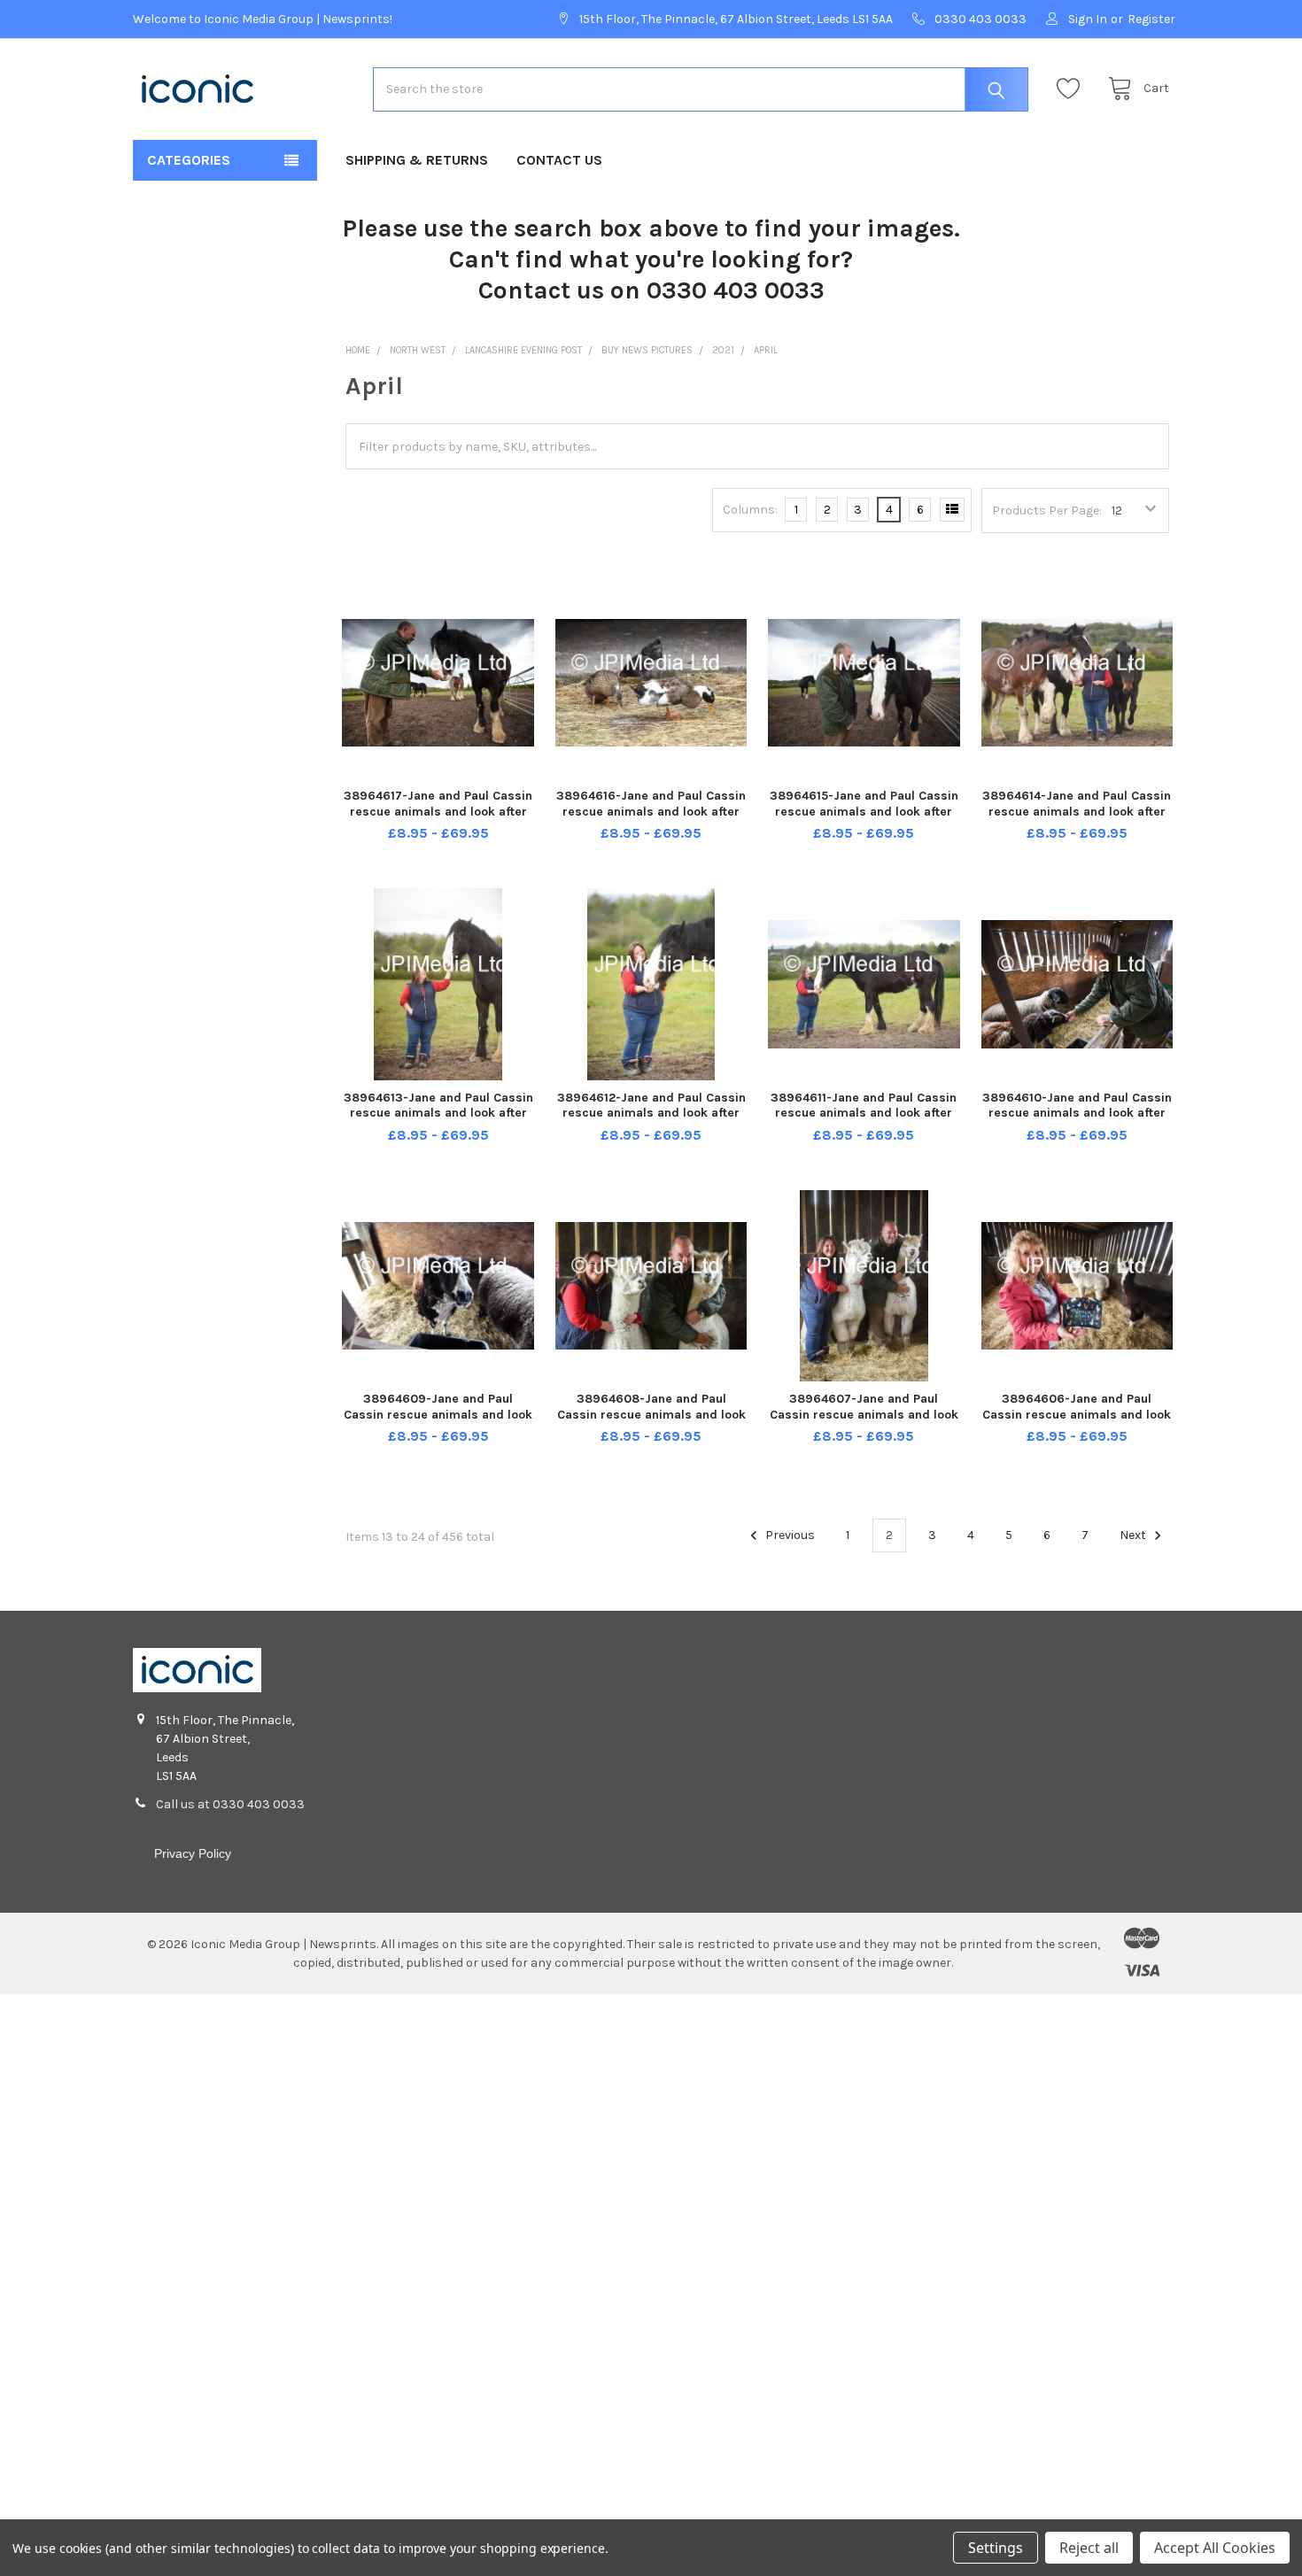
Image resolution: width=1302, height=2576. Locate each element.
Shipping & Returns (417, 160)
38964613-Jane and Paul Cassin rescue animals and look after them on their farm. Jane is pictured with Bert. (438, 1121)
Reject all (1089, 2548)
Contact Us (559, 160)
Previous (789, 1535)
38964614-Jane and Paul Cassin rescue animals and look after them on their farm (1077, 811)
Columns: (750, 510)
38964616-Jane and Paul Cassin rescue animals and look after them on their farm (651, 811)
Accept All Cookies (1215, 2548)
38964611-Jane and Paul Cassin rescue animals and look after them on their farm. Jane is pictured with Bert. (864, 1121)
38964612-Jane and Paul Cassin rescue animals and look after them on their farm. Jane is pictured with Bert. (651, 1121)
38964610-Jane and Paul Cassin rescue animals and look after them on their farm (1077, 1113)
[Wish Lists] (1073, 89)
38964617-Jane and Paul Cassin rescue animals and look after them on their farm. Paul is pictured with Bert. (438, 819)
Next (1134, 1535)
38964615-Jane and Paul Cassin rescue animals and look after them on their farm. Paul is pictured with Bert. (864, 819)
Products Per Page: (1047, 511)
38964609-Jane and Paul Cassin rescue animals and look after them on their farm (438, 1414)
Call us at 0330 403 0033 (230, 1804)
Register (1151, 19)
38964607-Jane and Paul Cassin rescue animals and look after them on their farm (864, 1414)
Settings (996, 2548)
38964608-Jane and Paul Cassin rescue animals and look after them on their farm (651, 1414)
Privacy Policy (193, 1853)
